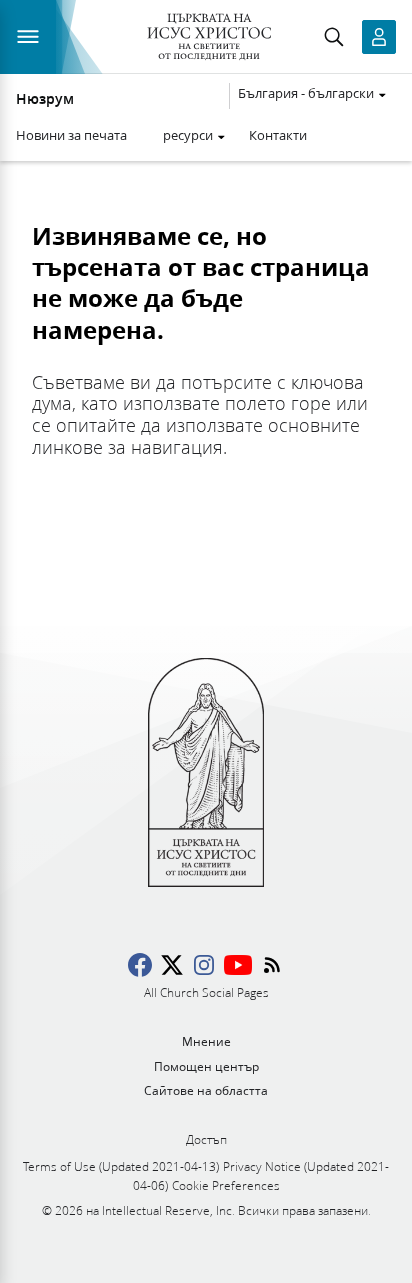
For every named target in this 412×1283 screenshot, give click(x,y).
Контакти (278, 135)
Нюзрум (45, 99)
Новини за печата (71, 135)
